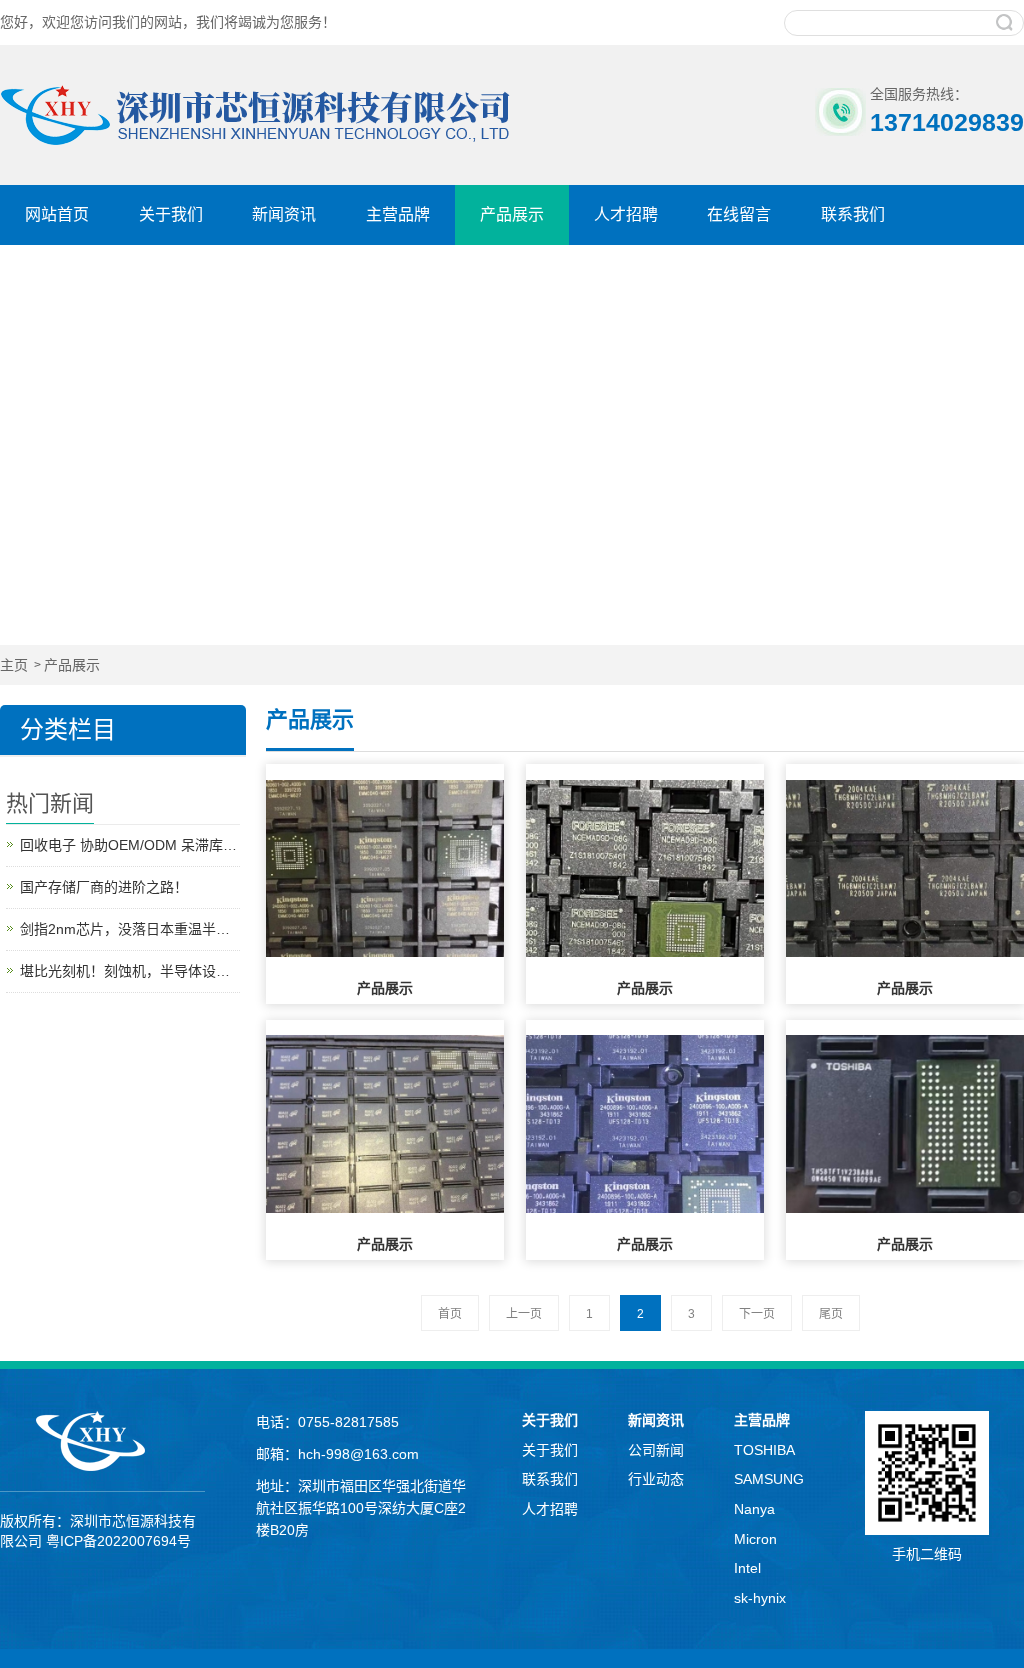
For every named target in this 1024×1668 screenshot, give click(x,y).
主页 (14, 665)
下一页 (757, 1314)
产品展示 (512, 214)
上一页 (524, 1314)
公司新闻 (656, 1450)
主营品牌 (398, 214)
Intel (747, 1568)
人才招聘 (626, 214)
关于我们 (171, 214)
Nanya (754, 1509)
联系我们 (853, 214)
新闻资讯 (284, 214)
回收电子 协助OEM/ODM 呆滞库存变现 (130, 845)
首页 (450, 1314)
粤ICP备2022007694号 (118, 1541)
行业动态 (656, 1479)
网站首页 (57, 214)
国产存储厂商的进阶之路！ (104, 887)
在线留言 (739, 214)
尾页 (831, 1314)
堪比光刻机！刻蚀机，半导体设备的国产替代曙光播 (130, 971)
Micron (755, 1539)
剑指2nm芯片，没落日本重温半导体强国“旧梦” (130, 929)
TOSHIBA (764, 1450)
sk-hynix (760, 1598)
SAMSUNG (769, 1479)
